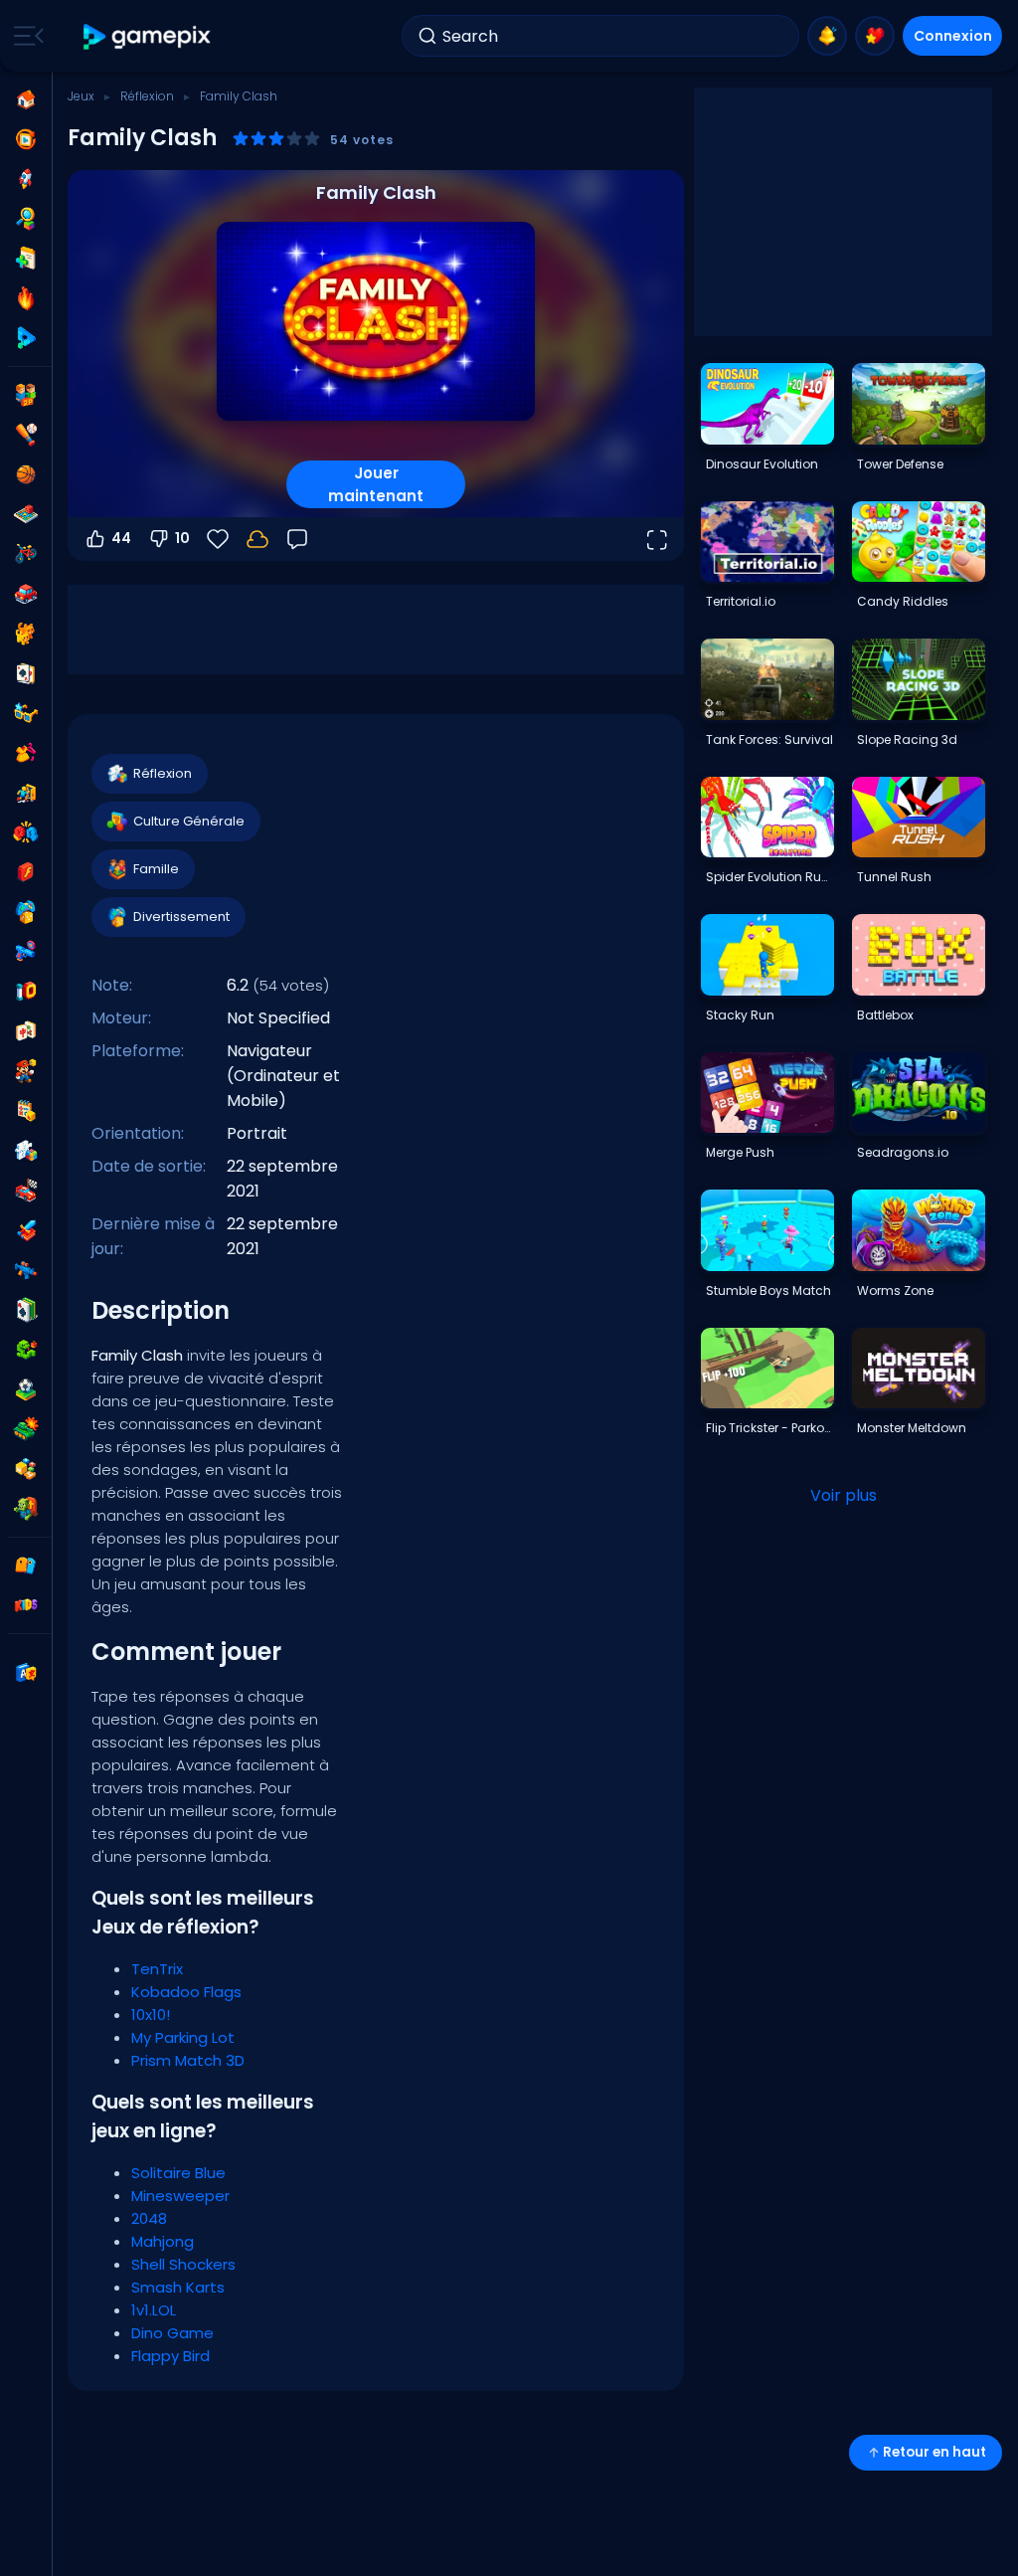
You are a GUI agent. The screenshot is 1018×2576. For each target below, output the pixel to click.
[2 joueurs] (26, 395)
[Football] (26, 1389)
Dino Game (172, 2333)
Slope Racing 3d (907, 739)
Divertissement (181, 917)
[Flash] (26, 872)
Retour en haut (934, 2452)
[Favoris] (875, 36)
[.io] (26, 992)
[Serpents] (26, 1350)
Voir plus (844, 1495)
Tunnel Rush (894, 877)
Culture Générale (189, 821)
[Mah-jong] (26, 1031)
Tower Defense (900, 464)
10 (182, 538)
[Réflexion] (26, 1151)
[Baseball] (26, 435)
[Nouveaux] (26, 259)
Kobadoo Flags (186, 1992)
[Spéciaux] (26, 338)
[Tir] (26, 1270)
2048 (149, 2218)
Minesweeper (180, 2196)
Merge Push (740, 1152)
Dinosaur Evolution (762, 464)
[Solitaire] (26, 1310)
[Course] (26, 1191)
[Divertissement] (26, 912)
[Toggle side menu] (25, 36)
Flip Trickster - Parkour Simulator (769, 1428)
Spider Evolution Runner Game (769, 877)
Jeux (81, 96)
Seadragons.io (903, 1152)
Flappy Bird (170, 2356)
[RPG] (26, 1230)
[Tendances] (26, 298)
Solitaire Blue (178, 2173)
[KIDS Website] (26, 1605)
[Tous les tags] (26, 1565)
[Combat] (26, 832)
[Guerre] (26, 1429)
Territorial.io (741, 601)
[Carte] (26, 673)
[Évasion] (26, 793)
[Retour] (297, 539)
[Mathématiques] (26, 1111)
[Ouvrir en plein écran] (656, 539)
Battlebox (885, 1015)
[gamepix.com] (148, 36)
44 (121, 538)
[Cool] (26, 713)
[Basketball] (26, 474)
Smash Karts (178, 2287)
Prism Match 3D (188, 2060)
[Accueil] (26, 99)
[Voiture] (26, 594)
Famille (156, 869)
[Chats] (26, 634)
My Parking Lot (183, 2037)
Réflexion (147, 96)
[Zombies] (26, 1509)
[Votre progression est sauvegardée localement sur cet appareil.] (257, 539)
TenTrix (157, 1969)
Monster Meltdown (912, 1428)
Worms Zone (895, 1290)
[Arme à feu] (26, 952)
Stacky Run (740, 1015)
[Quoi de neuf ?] (827, 36)
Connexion (953, 36)
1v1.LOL (154, 2310)
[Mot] (26, 1469)
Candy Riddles (903, 601)
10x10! (151, 2015)
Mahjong (163, 2241)
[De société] (26, 514)
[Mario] (26, 1071)
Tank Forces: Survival (769, 739)
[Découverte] (26, 219)
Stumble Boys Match (768, 1290)
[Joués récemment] (26, 139)
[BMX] (26, 554)
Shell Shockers (183, 2264)
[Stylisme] (26, 753)
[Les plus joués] (26, 179)
